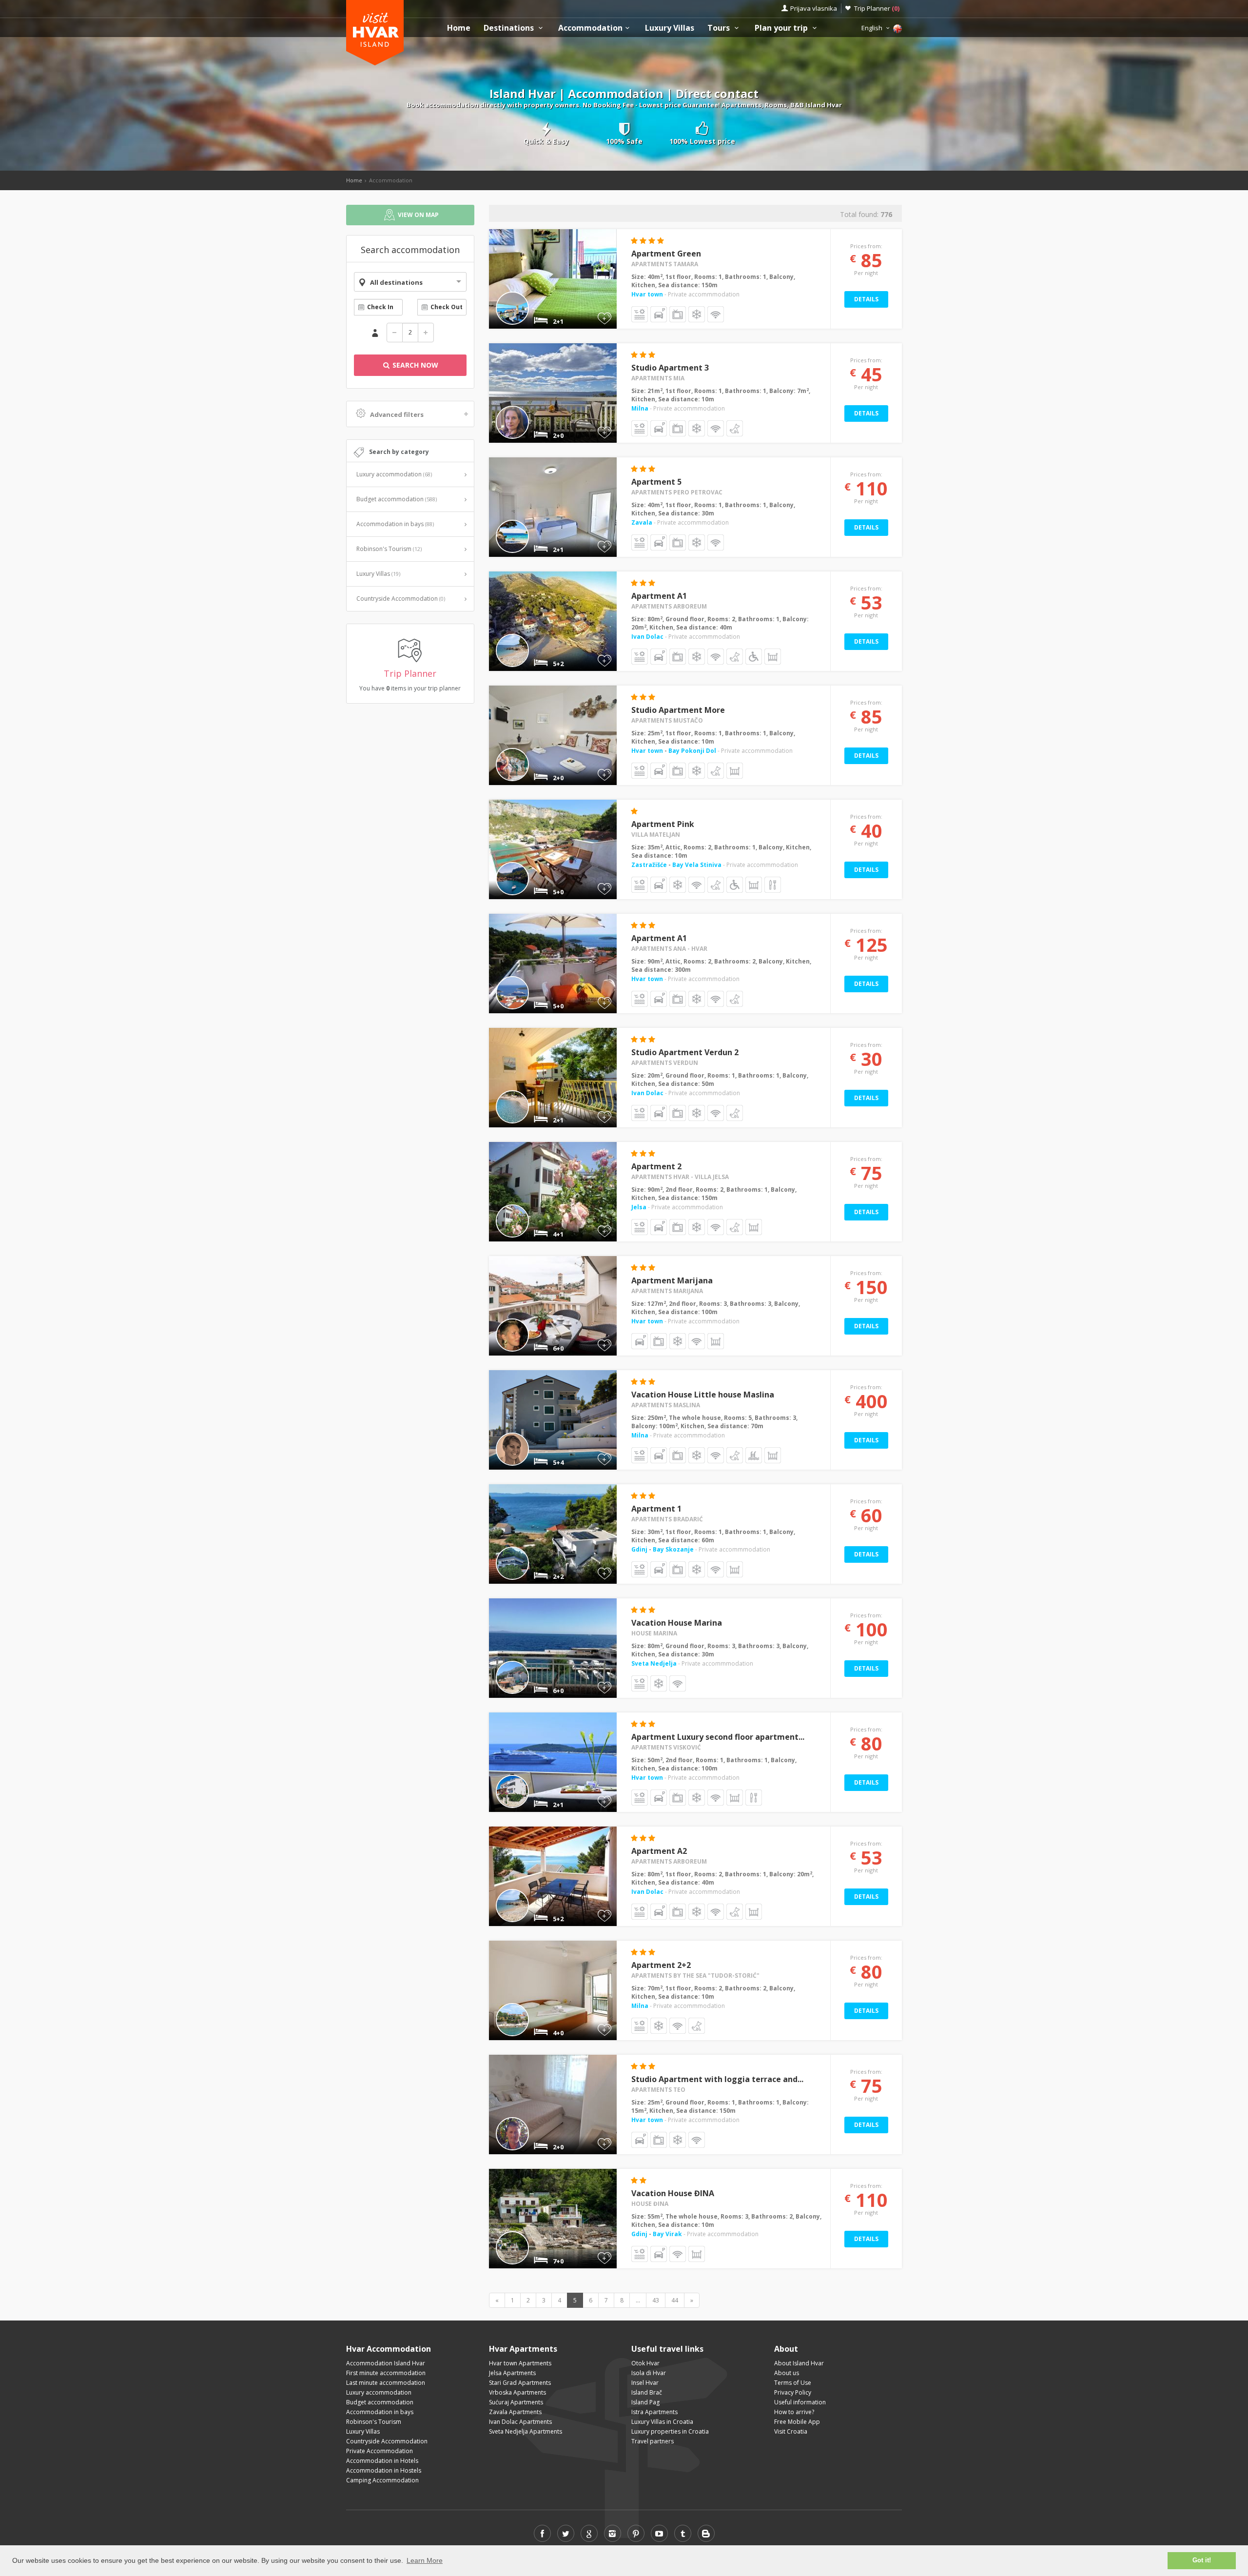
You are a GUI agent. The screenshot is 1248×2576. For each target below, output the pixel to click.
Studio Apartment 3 (670, 368)
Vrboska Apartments (517, 2392)
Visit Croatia (791, 2431)
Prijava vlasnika (814, 8)
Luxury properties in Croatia (670, 2431)
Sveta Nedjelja (654, 1663)
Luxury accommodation (394, 474)
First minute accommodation (386, 2373)
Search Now (414, 365)
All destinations (396, 282)
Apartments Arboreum (669, 606)
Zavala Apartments (515, 2412)
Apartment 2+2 (661, 1965)
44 (675, 2300)
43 (656, 2300)
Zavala (642, 522)
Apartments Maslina (666, 1405)
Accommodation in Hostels (384, 2470)
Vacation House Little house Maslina (703, 1395)
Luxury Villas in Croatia (662, 2422)
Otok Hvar (645, 2363)
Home (459, 28)
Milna (640, 408)
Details (866, 299)
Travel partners (653, 2441)
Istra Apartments (654, 2412)
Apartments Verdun (665, 1063)
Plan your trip (782, 28)
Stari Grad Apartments (520, 2383)
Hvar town (647, 294)
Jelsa (639, 1207)
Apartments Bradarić (667, 1519)
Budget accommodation (397, 499)
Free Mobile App (797, 2422)
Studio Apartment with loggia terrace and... (717, 2079)
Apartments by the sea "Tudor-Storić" (695, 1976)
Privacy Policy (793, 2392)
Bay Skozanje (673, 1549)
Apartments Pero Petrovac (677, 492)
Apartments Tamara (665, 264)
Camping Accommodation (382, 2480)
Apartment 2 (656, 1166)
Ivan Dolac (647, 637)
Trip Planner (877, 8)
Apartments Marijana (667, 1291)
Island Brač (647, 2392)
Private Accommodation (380, 2451)
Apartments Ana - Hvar (669, 949)
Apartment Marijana (672, 1280)
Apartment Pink (663, 824)
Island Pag (645, 2402)
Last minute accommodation (386, 2383)
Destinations (510, 28)
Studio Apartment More (678, 710)
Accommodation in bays (395, 524)
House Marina (654, 1633)
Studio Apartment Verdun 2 (685, 1052)
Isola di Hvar (649, 2373)
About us (787, 2373)
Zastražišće (650, 865)
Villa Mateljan (656, 835)
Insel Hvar (645, 2383)
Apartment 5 (656, 482)
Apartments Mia (658, 378)
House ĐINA (650, 2204)
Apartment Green (666, 254)
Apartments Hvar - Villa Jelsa (680, 1177)
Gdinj (640, 1549)
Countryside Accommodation (401, 599)
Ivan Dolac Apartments (520, 2422)
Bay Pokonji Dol (692, 751)
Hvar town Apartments (520, 2363)
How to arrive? (794, 2412)
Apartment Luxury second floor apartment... (718, 1737)
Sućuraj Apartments (516, 2402)
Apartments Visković (666, 1747)
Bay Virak (667, 2234)
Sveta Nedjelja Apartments (526, 2431)
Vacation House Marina (677, 1623)
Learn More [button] (425, 2560)
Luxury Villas (670, 28)
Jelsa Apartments (512, 2373)
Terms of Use (793, 2383)
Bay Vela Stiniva (697, 865)
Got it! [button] (1202, 2560)
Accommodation (590, 28)
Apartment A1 (659, 596)
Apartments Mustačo (667, 720)
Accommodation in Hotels (382, 2461)
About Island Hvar (799, 2363)
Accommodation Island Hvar (386, 2363)
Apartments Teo (658, 2090)
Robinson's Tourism (389, 549)
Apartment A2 (659, 1851)
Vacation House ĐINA (673, 2193)
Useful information (800, 2402)
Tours (720, 28)
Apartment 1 (656, 1509)
